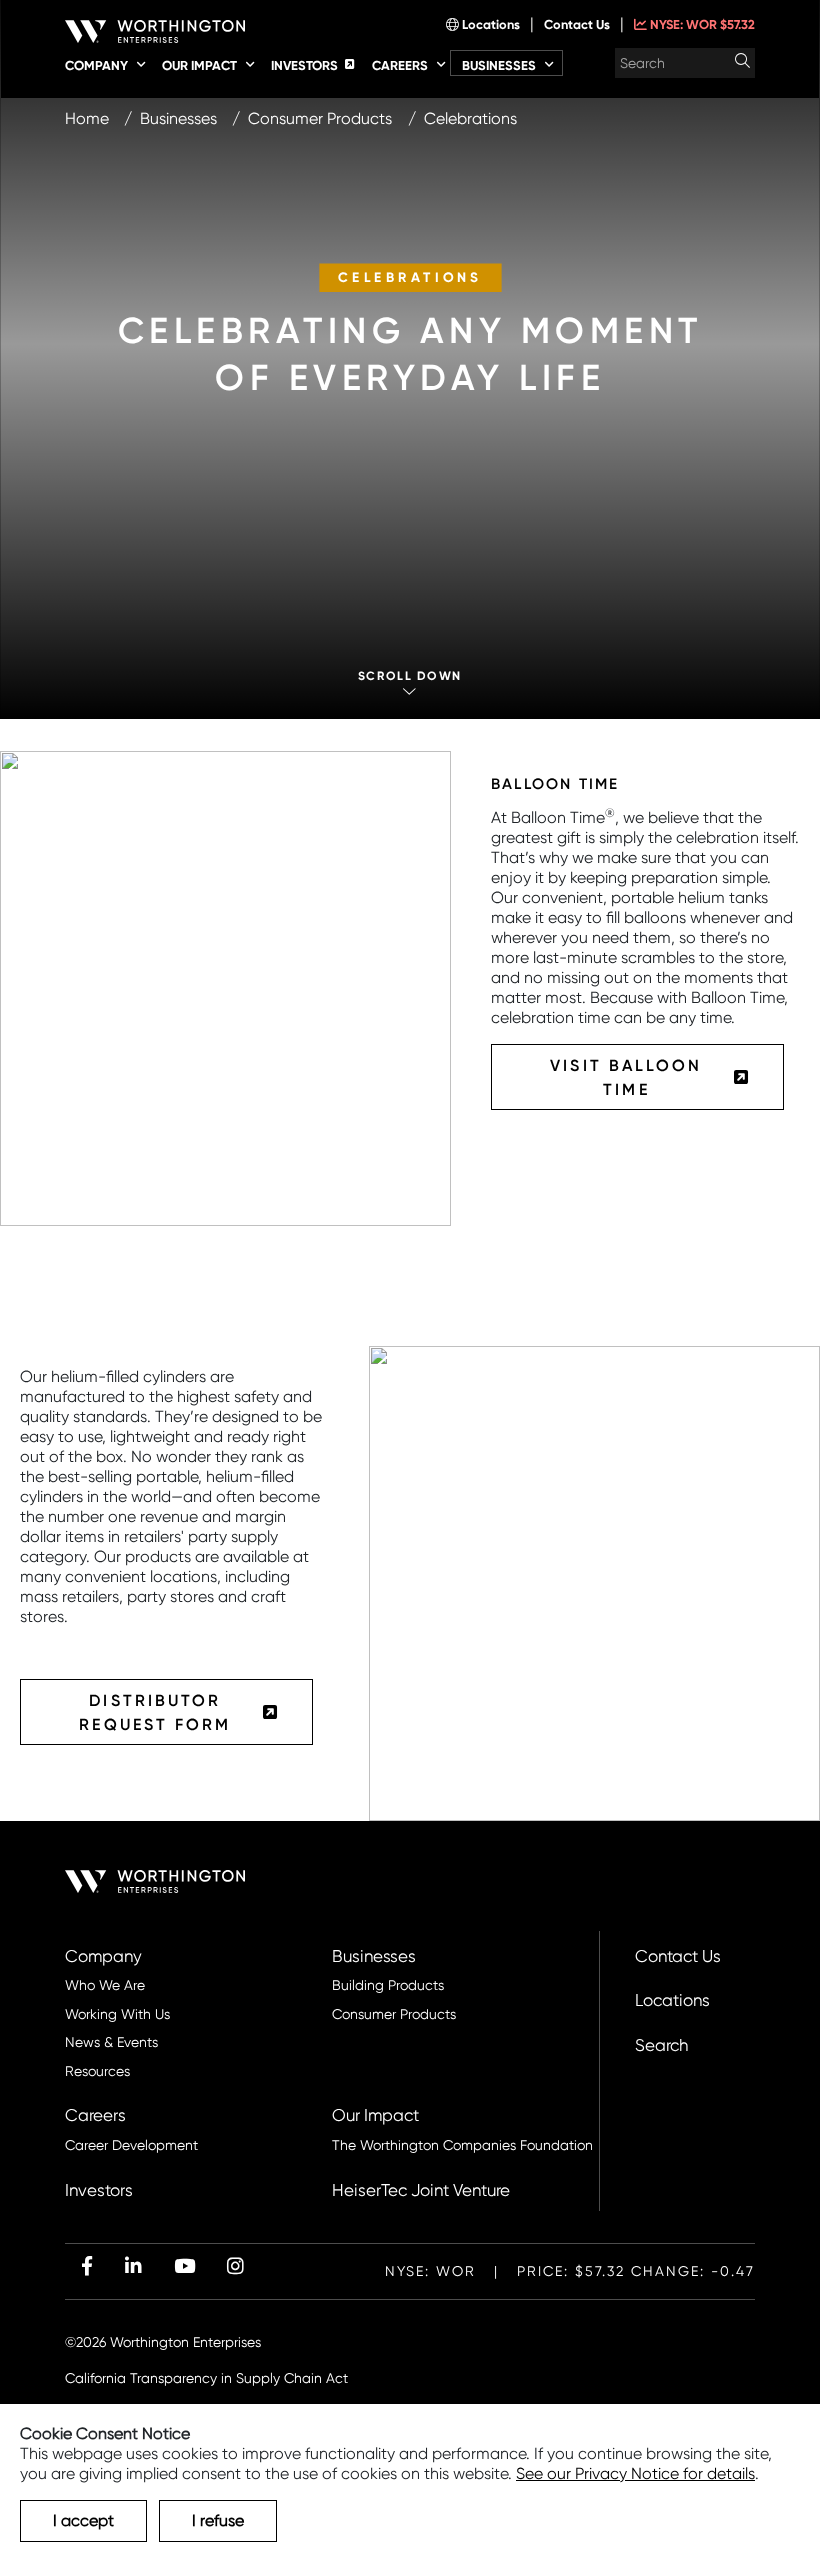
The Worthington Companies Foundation (462, 2145)
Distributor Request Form (155, 1712)
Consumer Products (320, 118)
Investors (99, 2190)
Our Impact (375, 2115)
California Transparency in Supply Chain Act (206, 2378)
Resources (97, 2071)
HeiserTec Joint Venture (421, 2190)
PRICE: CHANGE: (570, 2271)
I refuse (218, 2520)
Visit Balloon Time (626, 1077)
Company (103, 1956)
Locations (489, 24)
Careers (95, 2115)
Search (661, 2045)
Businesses (178, 118)
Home (87, 118)
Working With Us (117, 2014)
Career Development (131, 2145)
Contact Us (577, 24)
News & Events (111, 2042)
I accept (83, 2520)
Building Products (388, 1985)
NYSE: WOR (701, 24)
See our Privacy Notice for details (635, 2473)
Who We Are (105, 1985)
